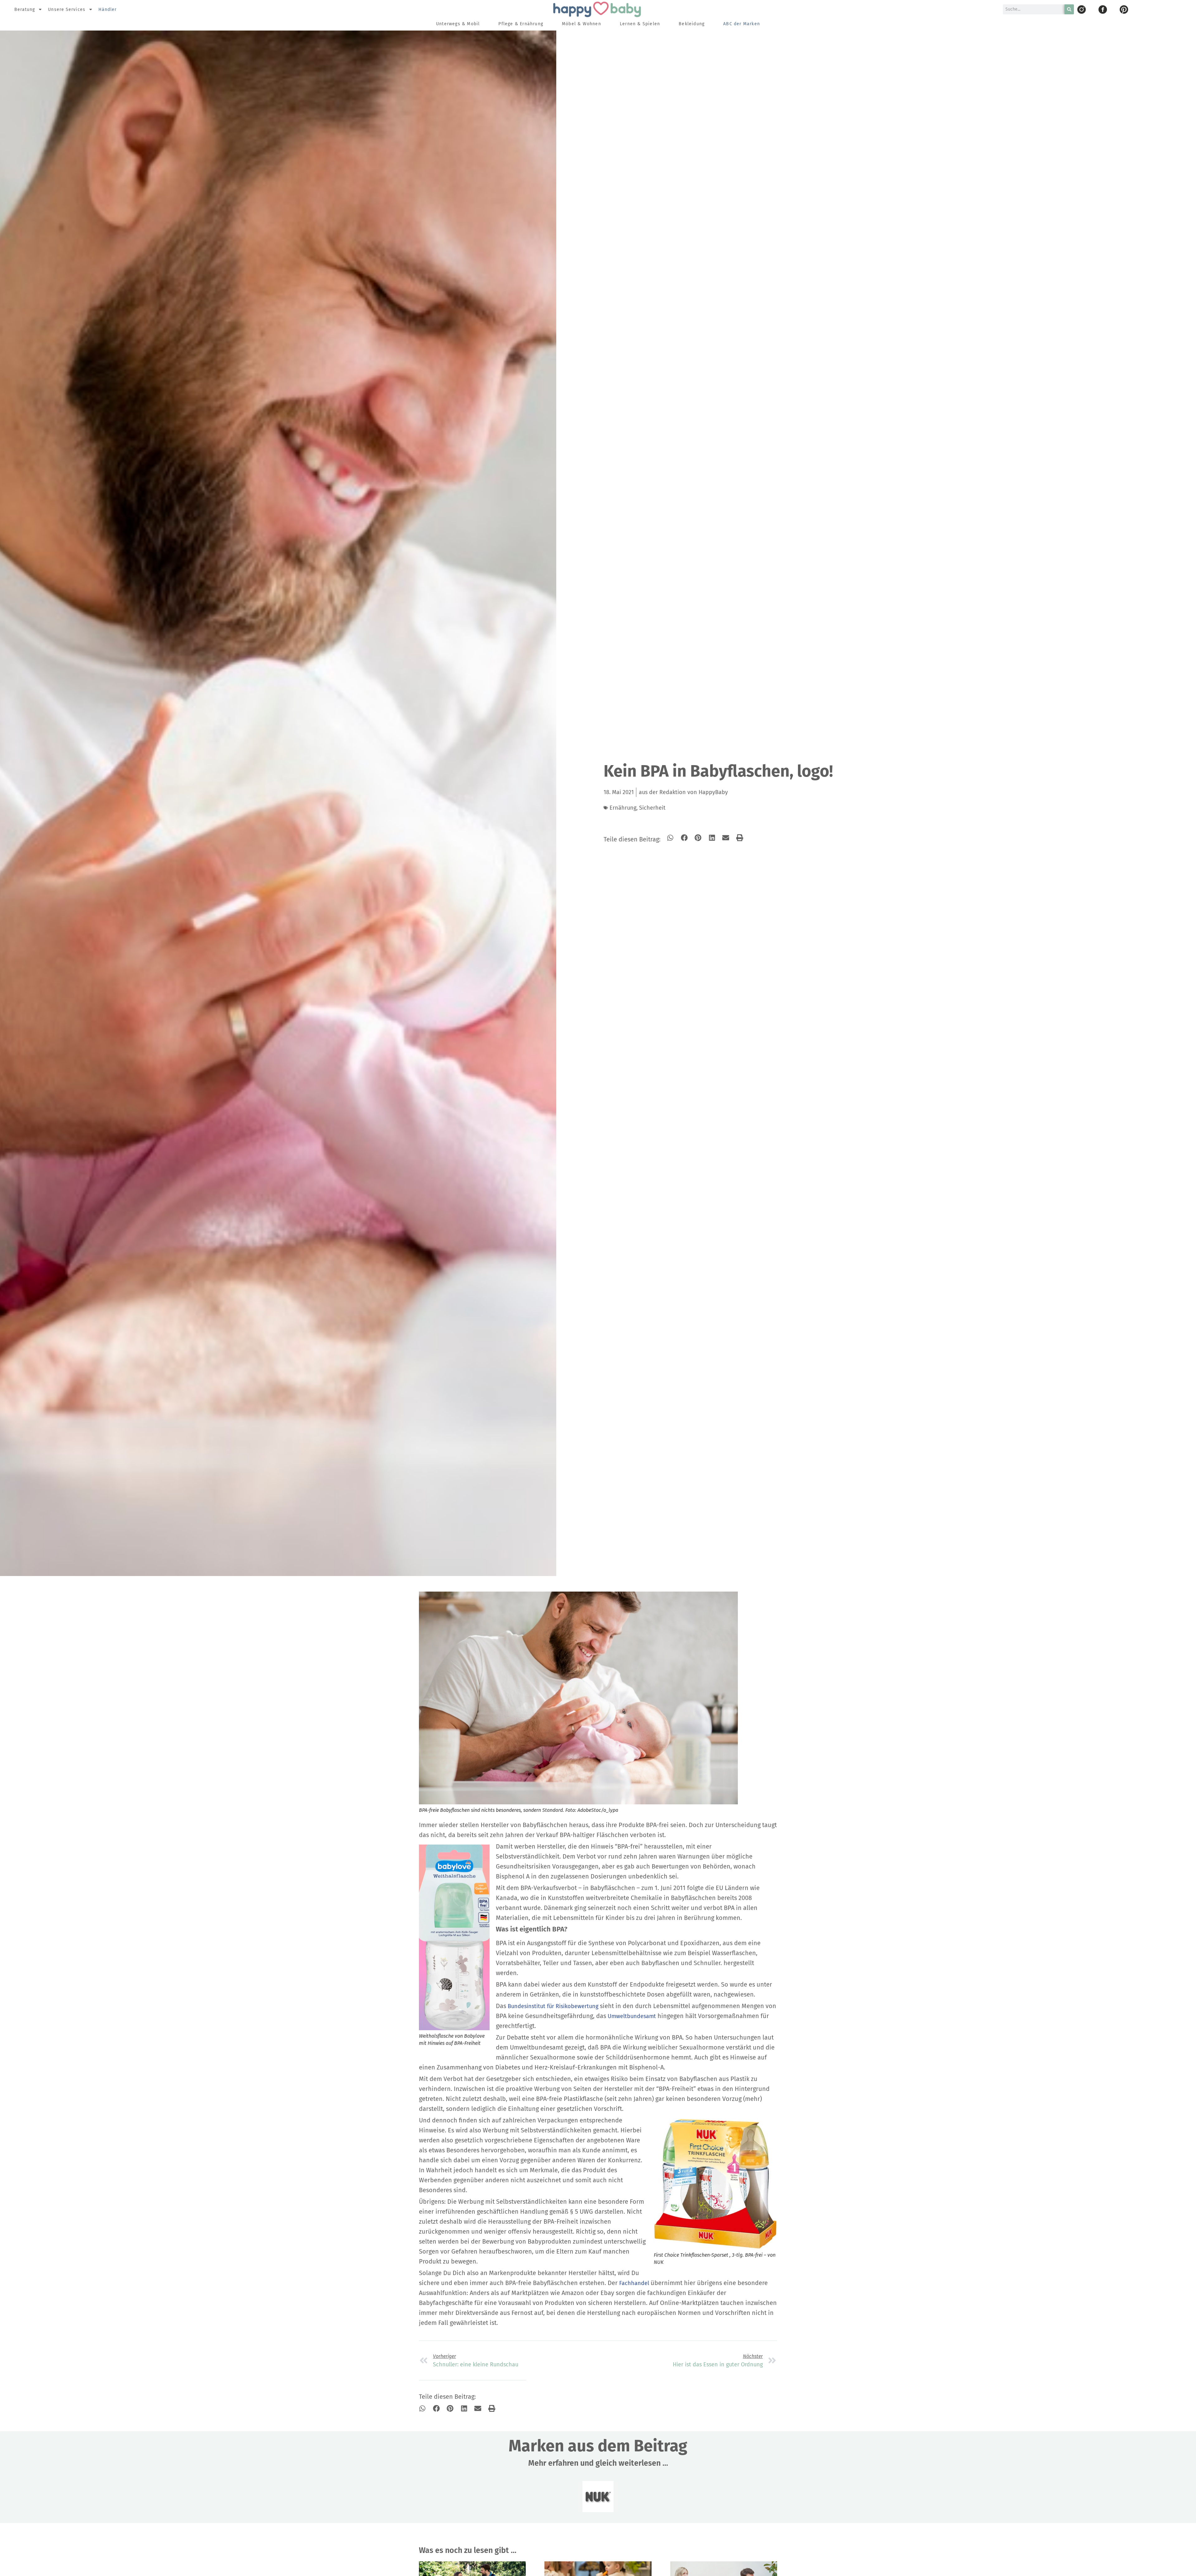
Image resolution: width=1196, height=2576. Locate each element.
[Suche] (1069, 9)
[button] (670, 838)
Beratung (25, 10)
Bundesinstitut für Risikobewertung (553, 2006)
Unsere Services (67, 10)
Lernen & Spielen (640, 24)
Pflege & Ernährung (521, 24)
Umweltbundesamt (632, 2016)
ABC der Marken (742, 24)
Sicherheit (652, 808)
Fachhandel (634, 2283)
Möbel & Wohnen (581, 24)
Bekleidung (692, 24)
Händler (108, 10)
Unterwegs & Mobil (458, 24)
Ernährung (623, 808)
